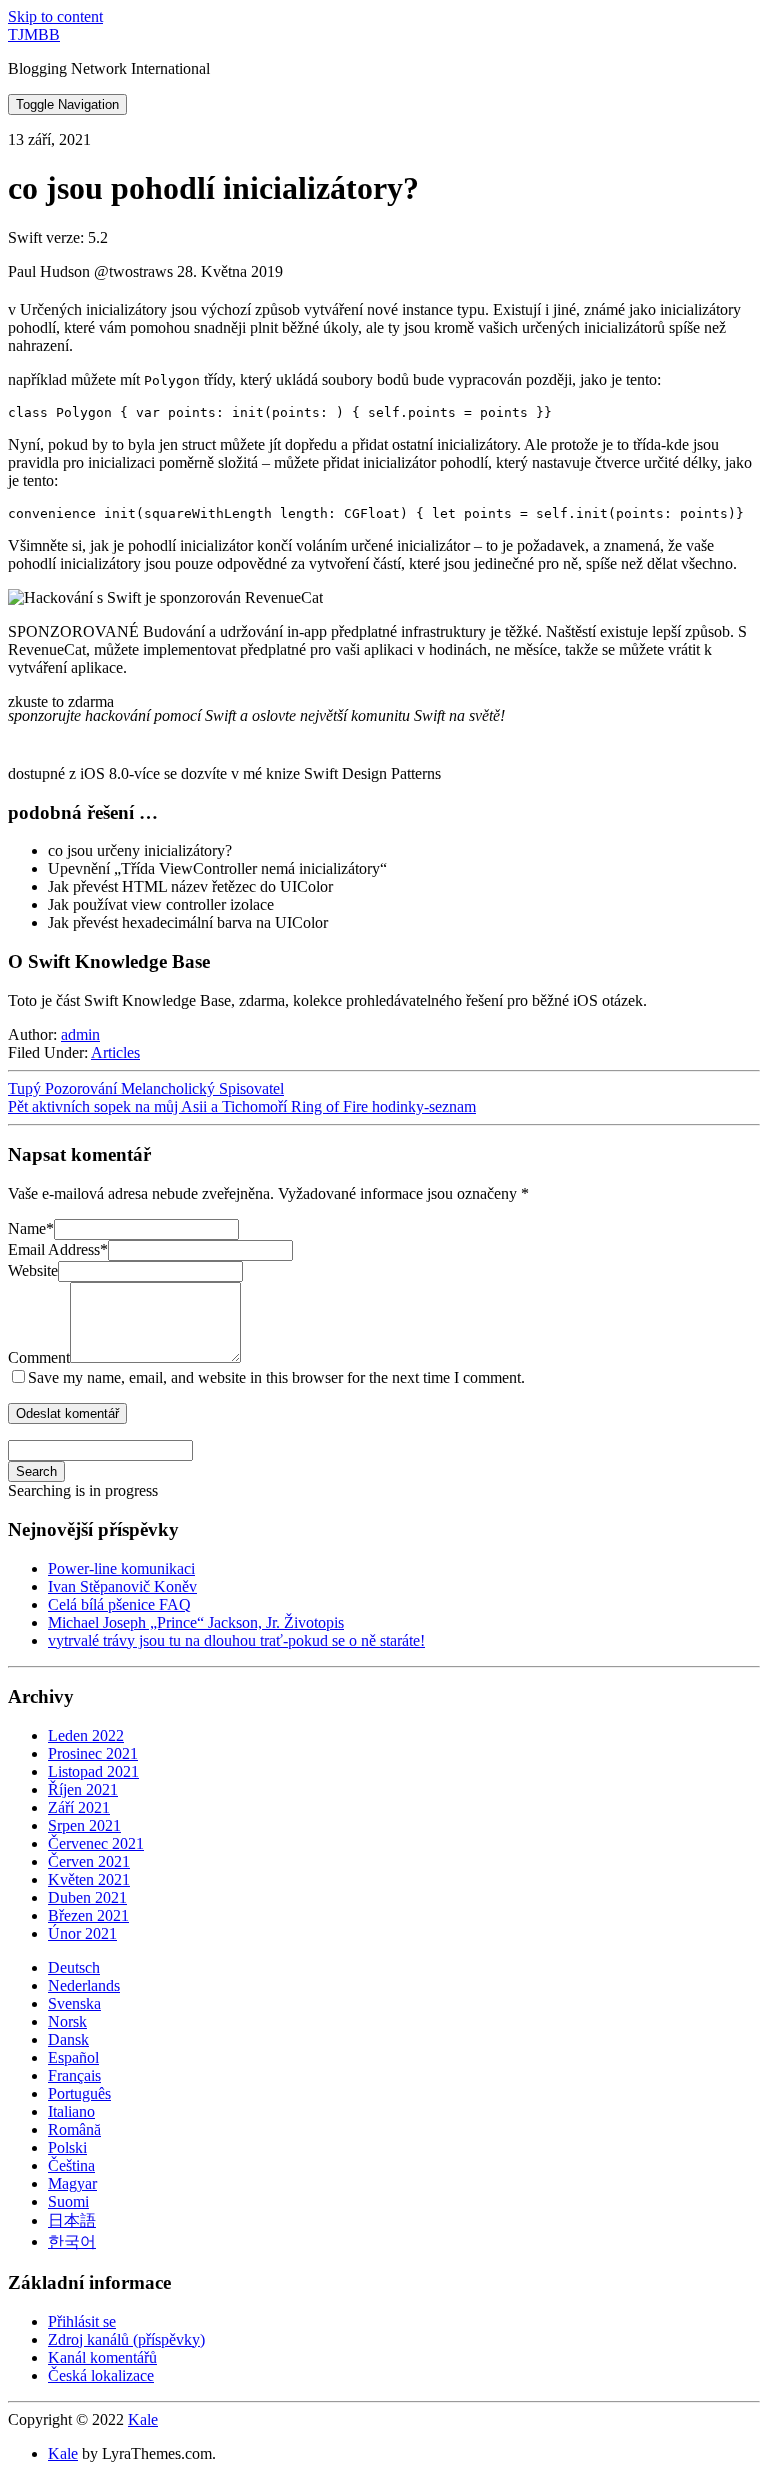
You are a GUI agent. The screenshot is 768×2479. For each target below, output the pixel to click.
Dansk (68, 2039)
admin (80, 1034)
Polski (67, 2147)
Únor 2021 (82, 1933)
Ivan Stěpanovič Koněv (122, 1586)
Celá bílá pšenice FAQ (119, 1604)
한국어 (72, 2241)
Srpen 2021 (84, 1825)
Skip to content (55, 16)
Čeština (71, 2165)
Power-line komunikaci (121, 1568)
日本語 (72, 2220)
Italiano (71, 2111)
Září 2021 (79, 1807)
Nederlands (84, 1985)
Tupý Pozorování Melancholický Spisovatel (146, 1088)
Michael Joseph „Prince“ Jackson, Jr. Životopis (196, 1622)
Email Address (58, 1249)
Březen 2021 (88, 1915)
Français (74, 2075)
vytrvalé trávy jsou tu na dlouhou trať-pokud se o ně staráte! (236, 1640)
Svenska (74, 2003)
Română (74, 2129)
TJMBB (34, 34)
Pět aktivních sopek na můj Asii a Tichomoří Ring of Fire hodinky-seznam (242, 1106)
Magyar (72, 2183)
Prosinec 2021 (93, 1753)
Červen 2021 (89, 1861)
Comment (39, 1357)
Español (73, 2057)
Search (36, 1471)
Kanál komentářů (102, 2357)
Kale (143, 2419)
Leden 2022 (86, 1735)
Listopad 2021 (93, 1771)
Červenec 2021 (96, 1843)
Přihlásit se (82, 2321)
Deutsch (74, 1967)
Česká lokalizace (101, 2375)
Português (79, 2093)
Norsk (67, 2021)
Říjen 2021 (83, 1789)
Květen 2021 (89, 1879)
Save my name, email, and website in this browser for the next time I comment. (276, 1377)
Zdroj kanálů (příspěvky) (126, 2339)
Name (31, 1228)
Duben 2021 (87, 1897)
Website (33, 1270)
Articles (115, 1052)
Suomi (68, 2201)
